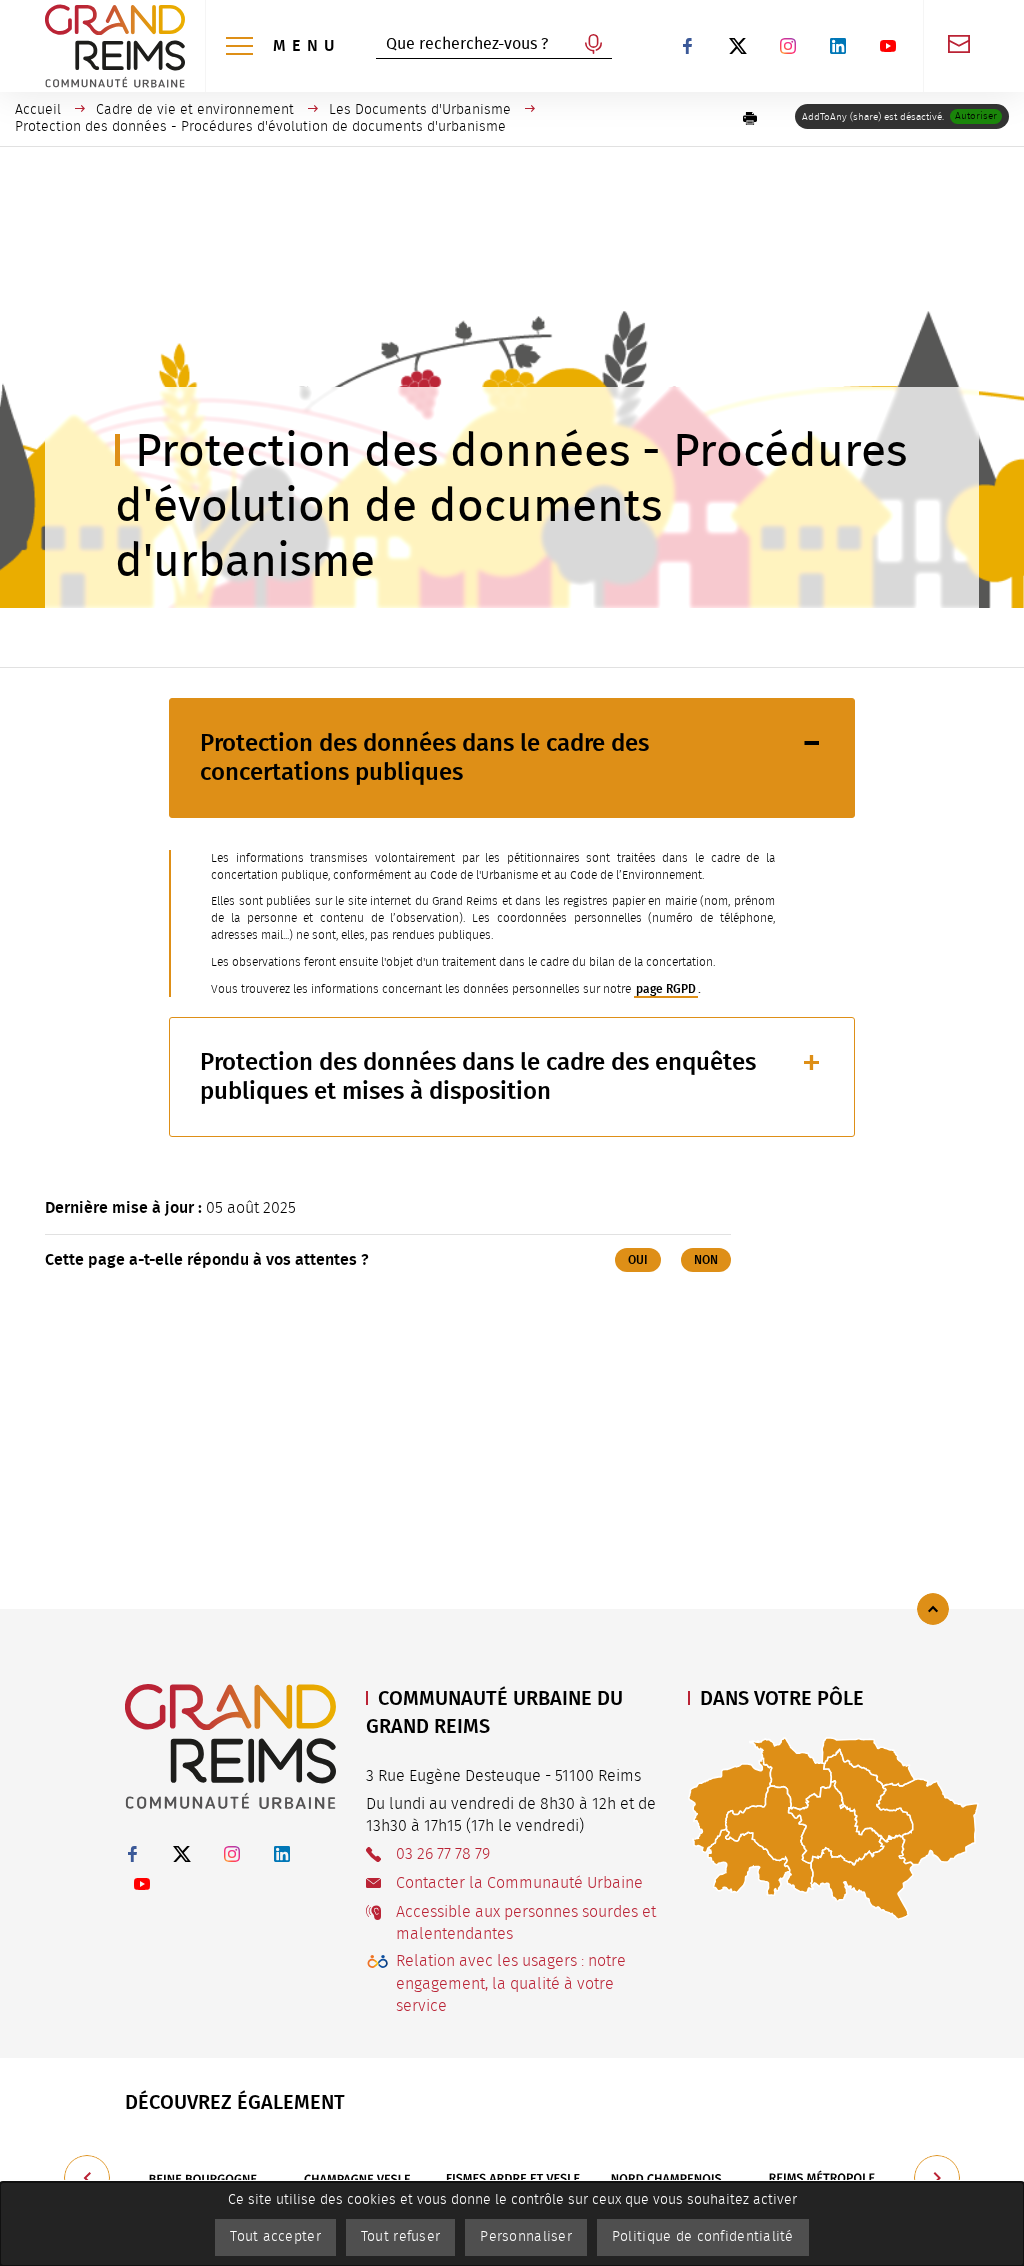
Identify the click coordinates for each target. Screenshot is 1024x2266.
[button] (750, 119)
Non (706, 1260)
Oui (638, 1260)
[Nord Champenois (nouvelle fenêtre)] (667, 2178)
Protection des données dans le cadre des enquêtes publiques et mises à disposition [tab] (478, 1076)
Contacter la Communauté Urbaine (519, 1883)
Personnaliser (526, 2237)
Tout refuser (400, 2237)
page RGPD (666, 989)
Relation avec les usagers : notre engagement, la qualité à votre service (511, 1983)
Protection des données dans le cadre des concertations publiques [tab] (424, 757)
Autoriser (976, 116)
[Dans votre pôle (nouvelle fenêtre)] (833, 1828)
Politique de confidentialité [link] (703, 2237)
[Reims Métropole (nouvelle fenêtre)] (822, 2178)
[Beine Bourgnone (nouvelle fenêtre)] (202, 2178)
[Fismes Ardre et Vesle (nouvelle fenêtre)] (512, 2178)
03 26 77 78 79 (443, 1854)
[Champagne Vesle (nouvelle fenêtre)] (357, 2178)
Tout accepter (275, 2237)
